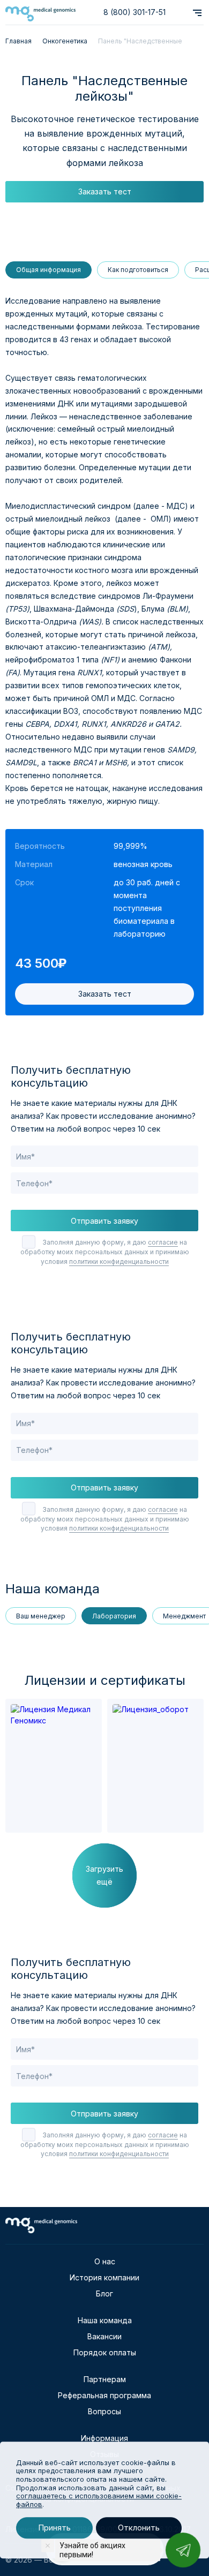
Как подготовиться (138, 270)
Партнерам (105, 2379)
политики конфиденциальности (119, 1261)
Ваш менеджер (41, 1616)
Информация (104, 2438)
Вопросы (104, 2411)
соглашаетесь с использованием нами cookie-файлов (99, 2500)
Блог (104, 2293)
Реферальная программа (104, 2395)
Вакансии (104, 2336)
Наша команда (105, 2320)
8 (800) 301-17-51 (135, 12)
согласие (163, 1242)
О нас (105, 2261)
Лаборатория (114, 1616)
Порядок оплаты (105, 2352)
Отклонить (139, 2528)
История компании (104, 2277)
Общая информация (48, 270)
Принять (54, 2528)
